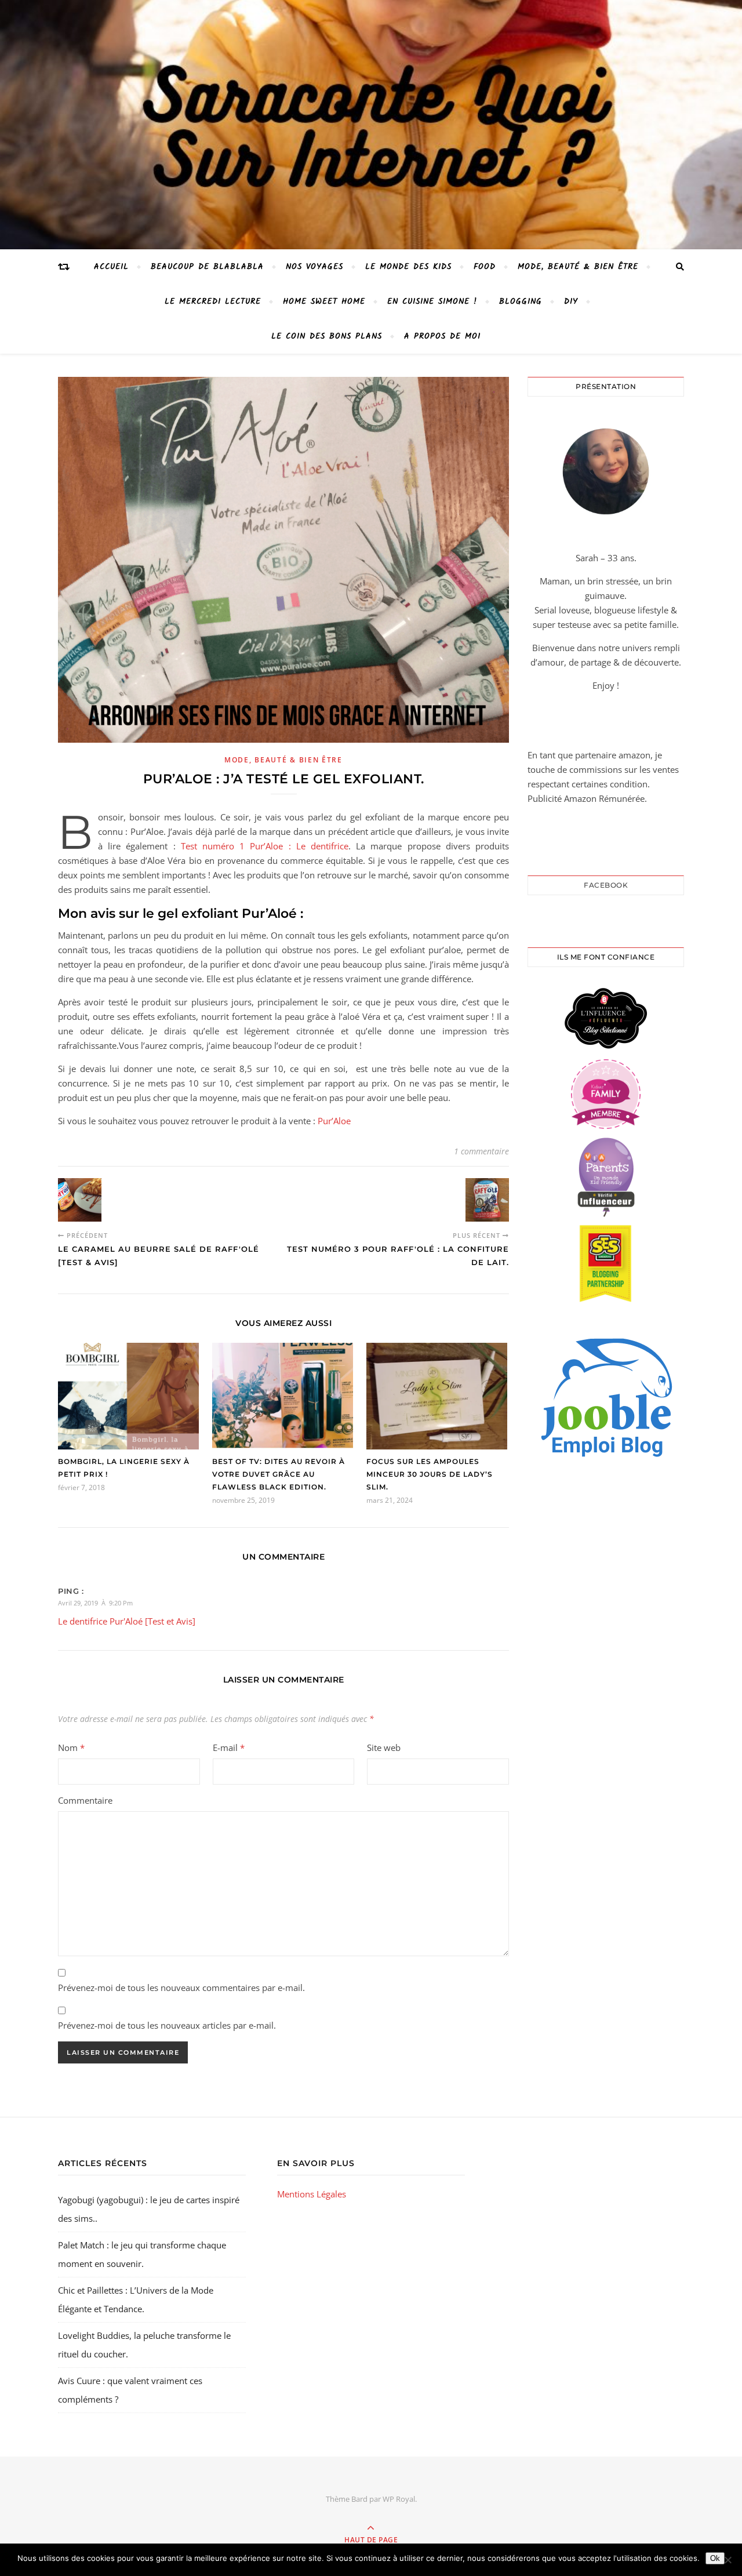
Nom (71, 1747)
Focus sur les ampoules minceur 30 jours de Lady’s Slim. (430, 1474)
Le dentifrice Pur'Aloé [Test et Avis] (127, 1621)
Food (485, 267)
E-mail (229, 1747)
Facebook (606, 885)
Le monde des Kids (408, 267)
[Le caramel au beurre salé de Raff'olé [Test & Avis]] (80, 1200)
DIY (571, 301)
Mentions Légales (312, 2194)
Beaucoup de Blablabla (207, 267)
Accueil (111, 267)
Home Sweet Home (324, 301)
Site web (384, 1747)
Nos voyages (314, 267)
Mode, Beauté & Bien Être (578, 267)
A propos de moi (442, 336)
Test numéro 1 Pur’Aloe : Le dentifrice (265, 846)
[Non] (728, 2560)
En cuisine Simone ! (432, 301)
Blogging (521, 301)
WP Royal (399, 2499)
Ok (715, 2558)
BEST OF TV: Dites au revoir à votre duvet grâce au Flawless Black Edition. (279, 1474)
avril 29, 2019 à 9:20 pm (95, 1603)
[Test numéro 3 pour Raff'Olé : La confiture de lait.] (487, 1200)
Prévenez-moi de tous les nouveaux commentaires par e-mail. (181, 1988)
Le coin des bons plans (327, 336)
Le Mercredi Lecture (213, 301)
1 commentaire (481, 1151)
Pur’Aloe (333, 1121)
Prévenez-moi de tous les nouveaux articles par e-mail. (167, 2025)
